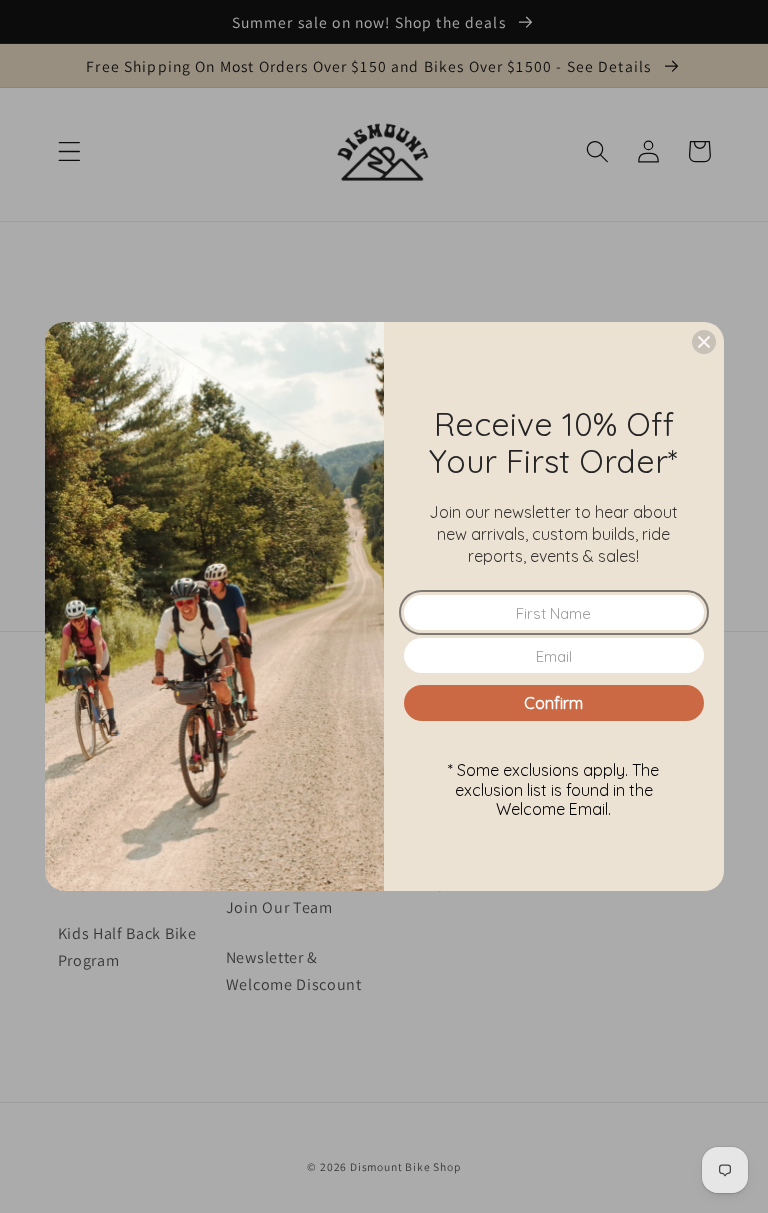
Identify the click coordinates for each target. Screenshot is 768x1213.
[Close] (704, 342)
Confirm (553, 703)
